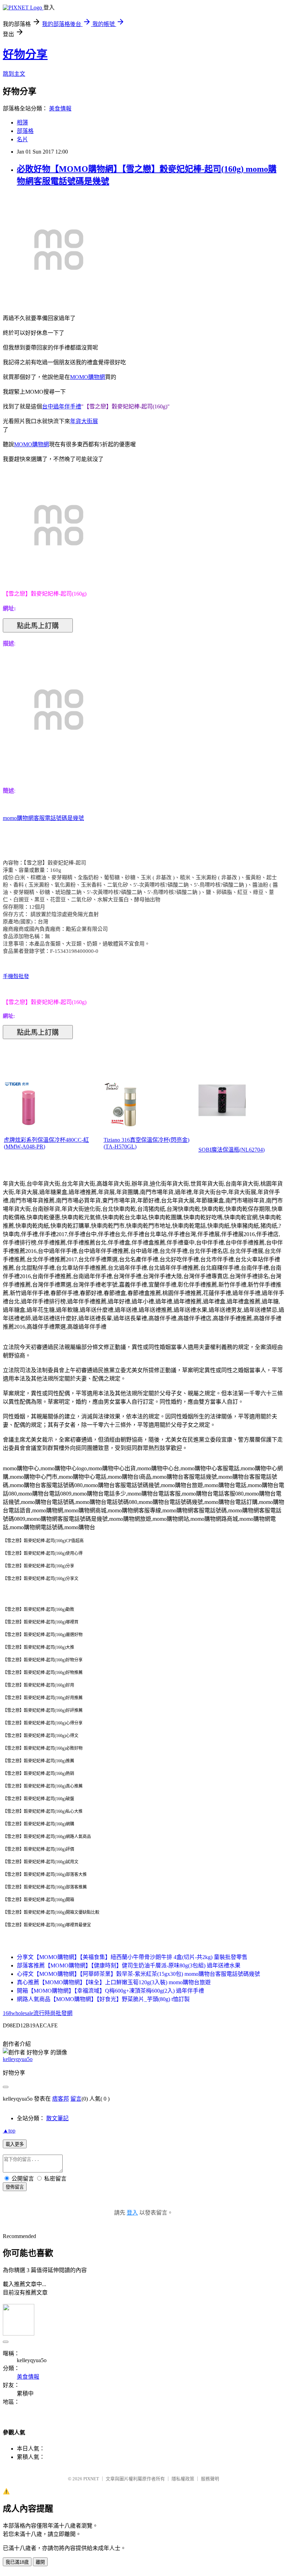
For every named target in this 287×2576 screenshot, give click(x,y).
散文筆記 (57, 2118)
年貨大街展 (84, 421)
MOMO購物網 (87, 377)
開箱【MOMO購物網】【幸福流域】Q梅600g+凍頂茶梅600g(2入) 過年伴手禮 (110, 1991)
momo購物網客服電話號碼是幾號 (43, 818)
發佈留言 (15, 2187)
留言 (76, 2099)
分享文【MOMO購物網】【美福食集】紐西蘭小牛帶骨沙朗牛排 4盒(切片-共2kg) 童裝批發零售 (132, 1957)
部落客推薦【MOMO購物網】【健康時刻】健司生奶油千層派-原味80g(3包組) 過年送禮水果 (129, 1965)
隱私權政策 (183, 2479)
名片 (22, 139)
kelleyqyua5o (18, 2059)
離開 (40, 2562)
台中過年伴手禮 (62, 406)
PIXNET (91, 2479)
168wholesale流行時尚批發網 (38, 2013)
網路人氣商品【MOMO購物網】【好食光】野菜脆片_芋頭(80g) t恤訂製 (103, 1999)
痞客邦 (61, 2099)
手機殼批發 (16, 976)
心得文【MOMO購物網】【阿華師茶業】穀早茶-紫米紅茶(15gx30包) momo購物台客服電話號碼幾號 (138, 1974)
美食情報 (60, 109)
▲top (9, 2131)
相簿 (22, 123)
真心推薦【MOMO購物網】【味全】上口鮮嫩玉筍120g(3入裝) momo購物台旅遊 (114, 1982)
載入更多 (15, 2144)
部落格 (25, 131)
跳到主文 (14, 74)
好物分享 (25, 54)
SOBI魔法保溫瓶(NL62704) (232, 1150)
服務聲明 (210, 2479)
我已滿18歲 (17, 2562)
